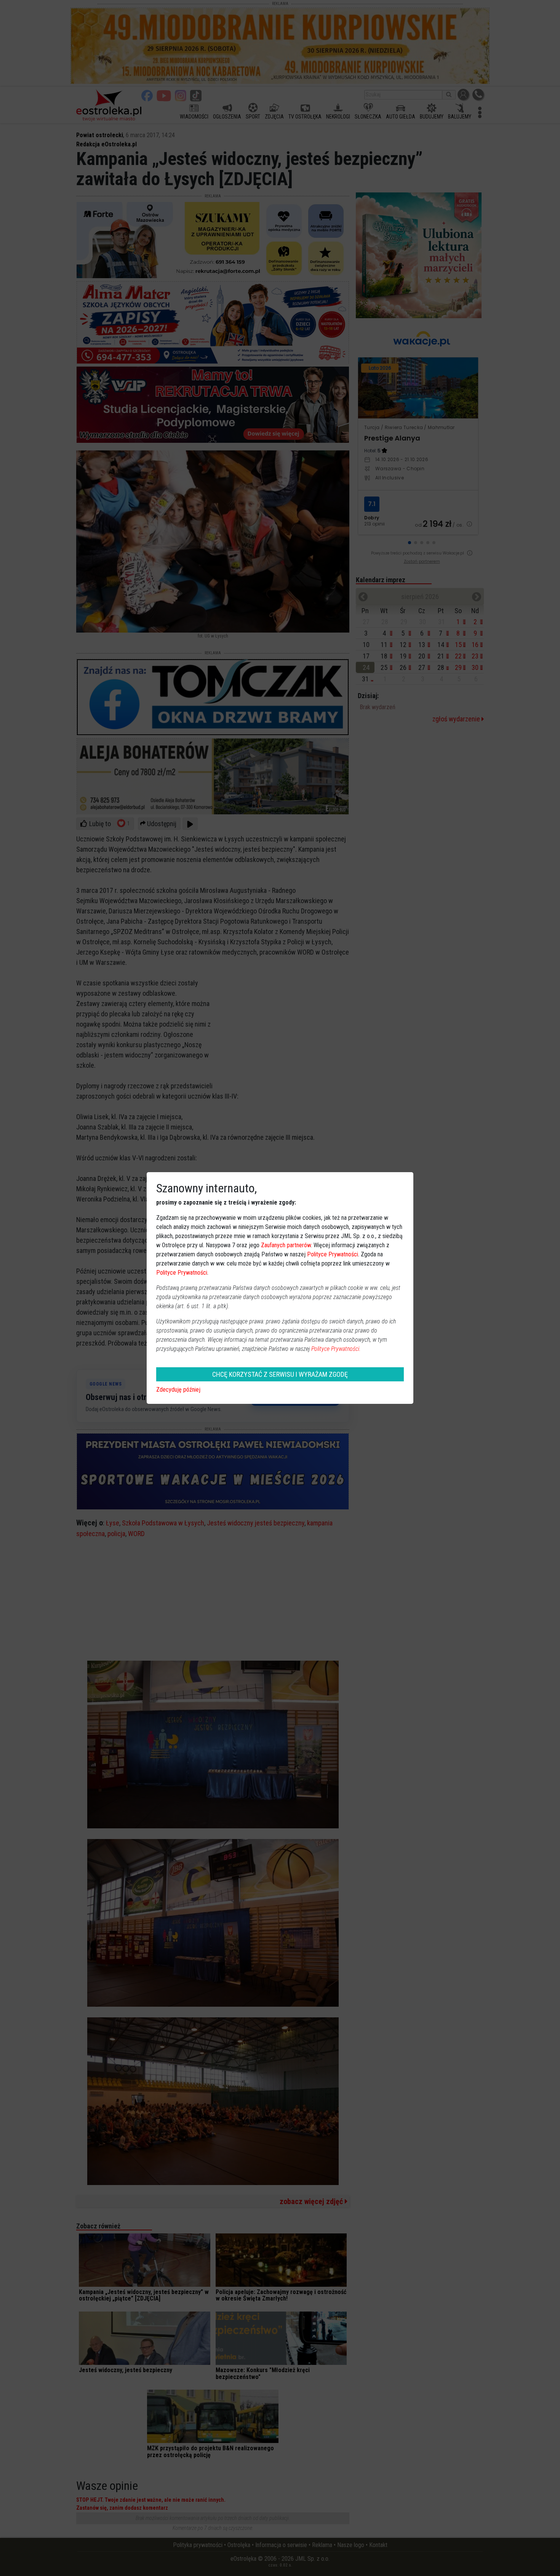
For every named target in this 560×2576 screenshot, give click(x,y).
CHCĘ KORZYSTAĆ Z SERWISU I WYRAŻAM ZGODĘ (280, 1374)
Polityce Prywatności (333, 1254)
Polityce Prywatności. (336, 1349)
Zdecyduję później (178, 1390)
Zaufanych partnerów (286, 1245)
